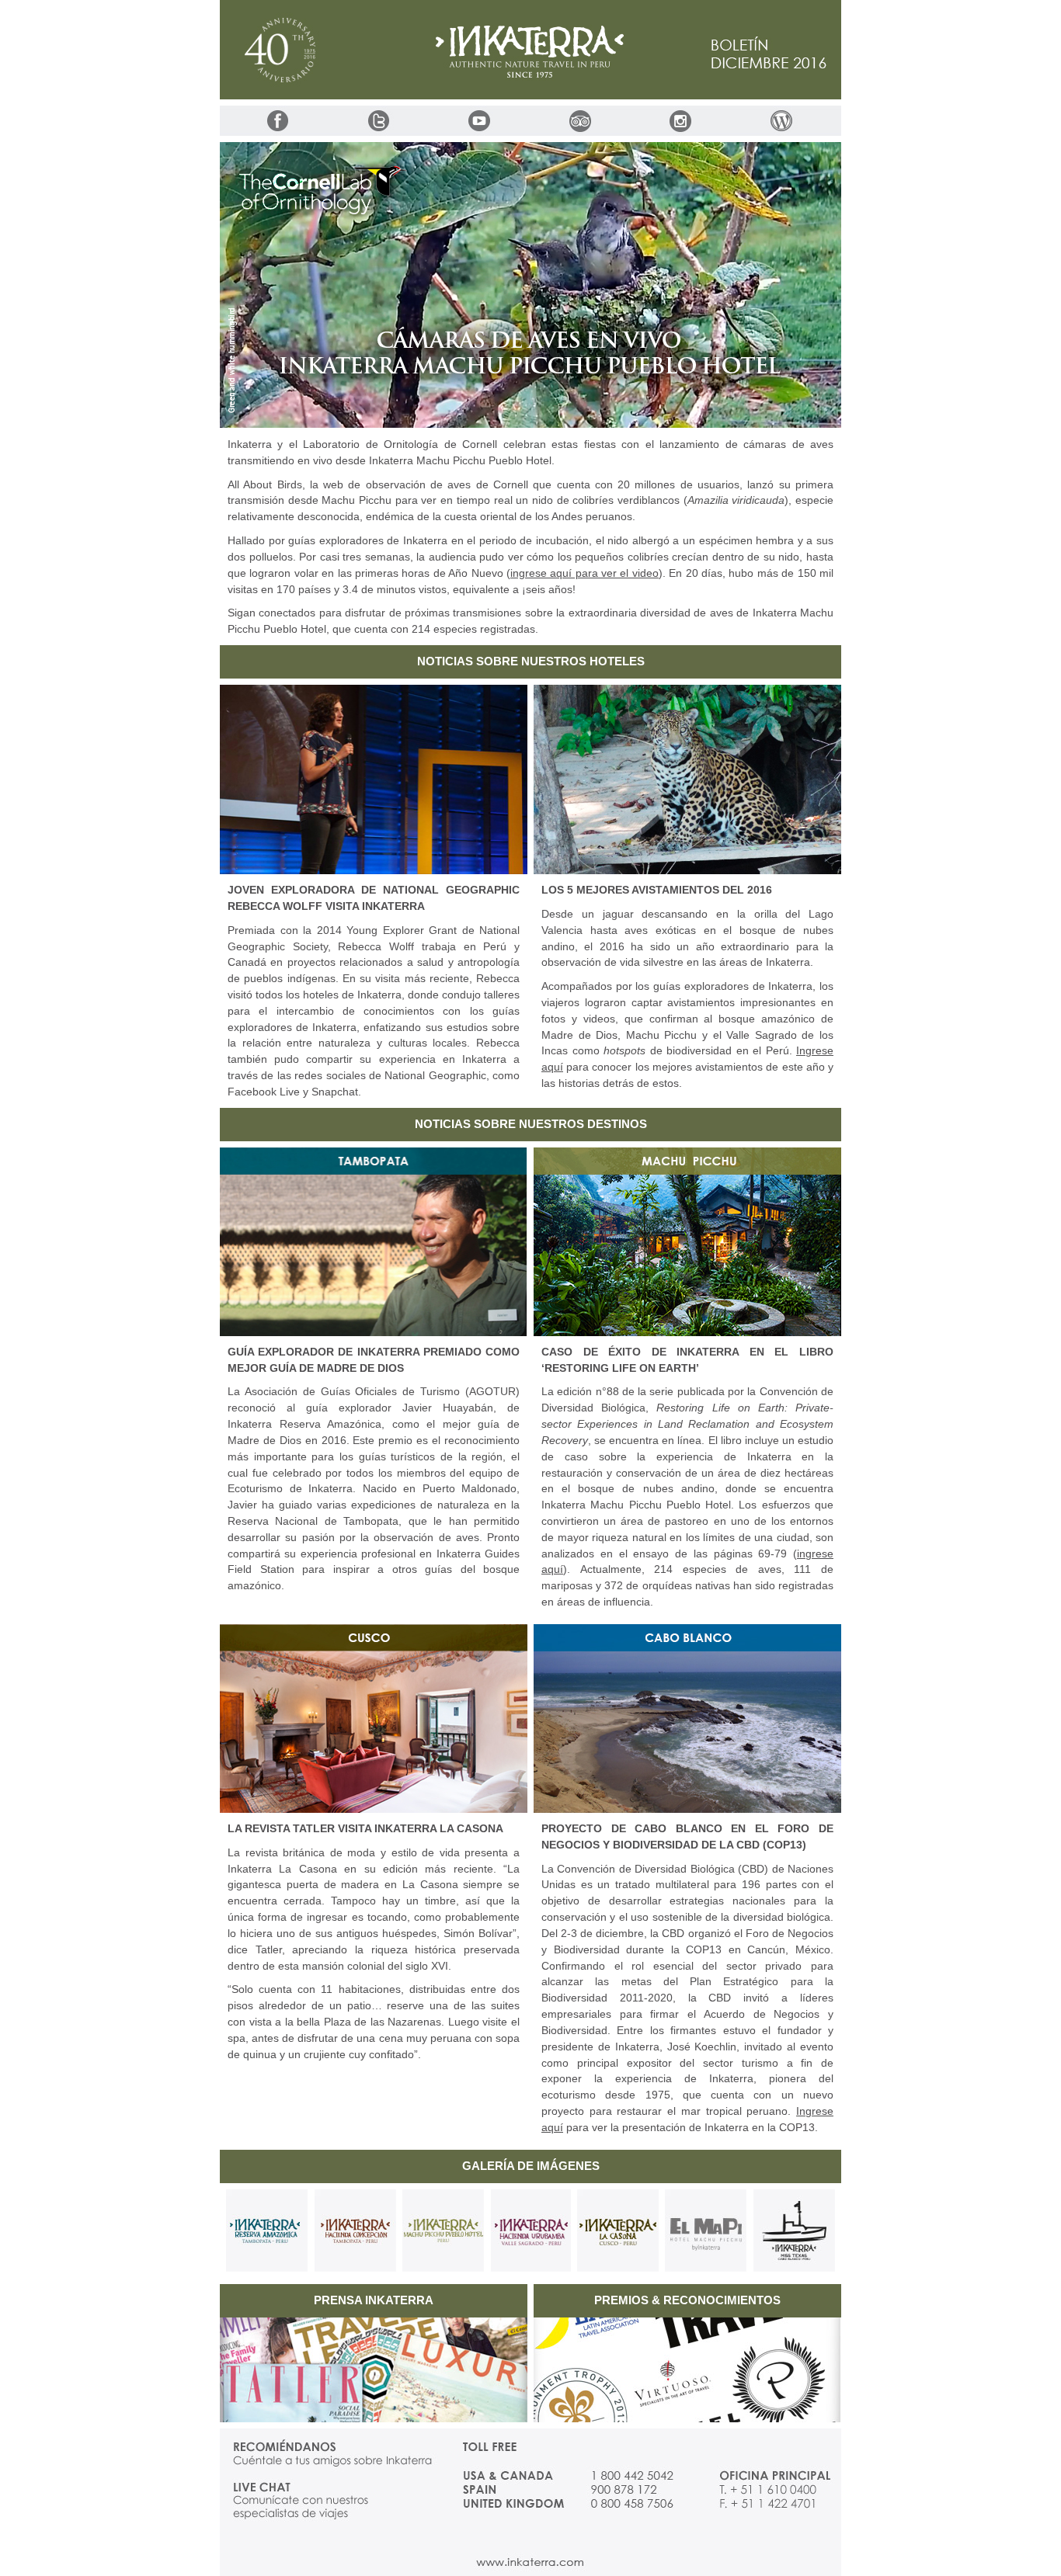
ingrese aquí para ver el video (584, 573)
